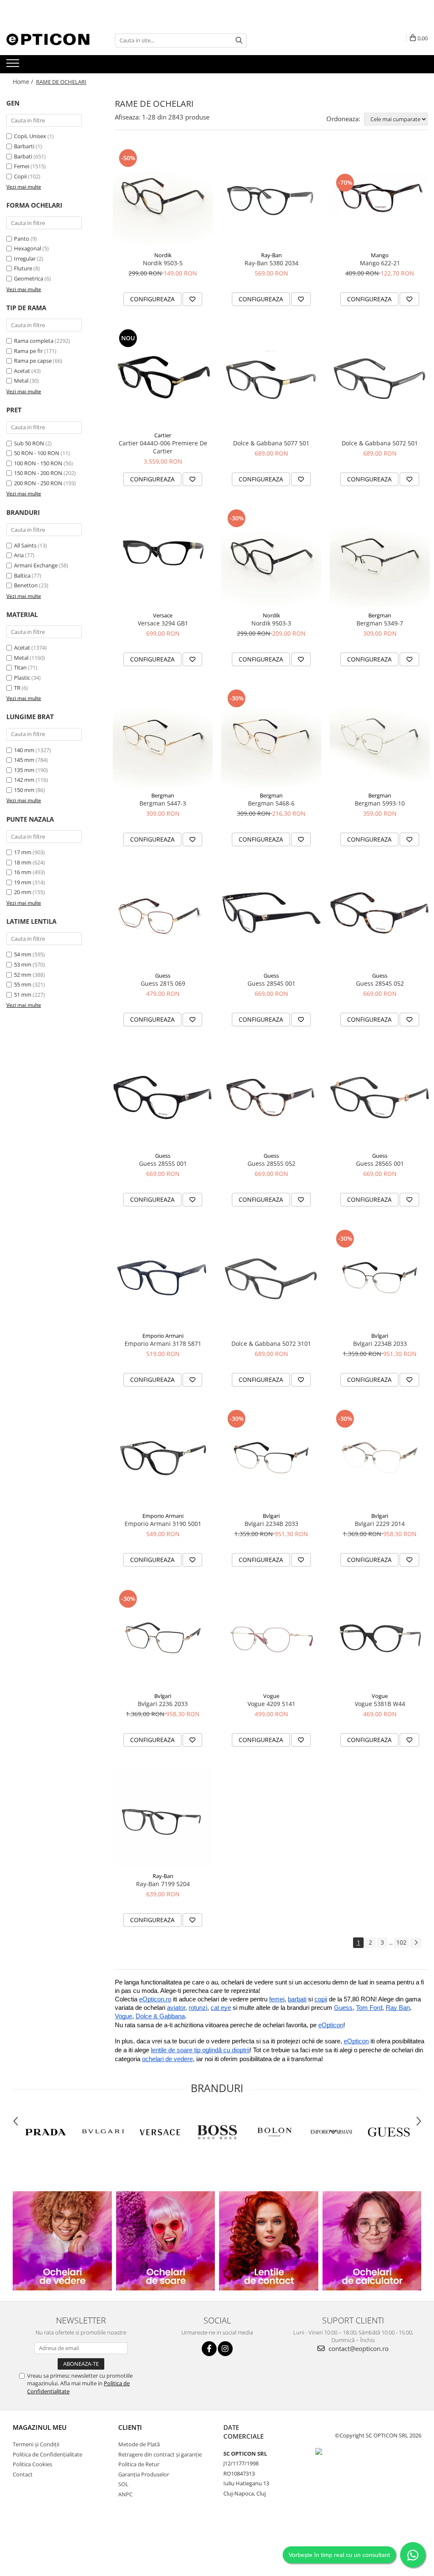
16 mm (23, 872)
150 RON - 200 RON (38, 473)
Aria (19, 555)
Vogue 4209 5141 (271, 1704)
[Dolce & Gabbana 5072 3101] (271, 1278)
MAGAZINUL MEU (40, 2427)
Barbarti (24, 146)
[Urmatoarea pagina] (416, 1943)
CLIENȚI (130, 2427)
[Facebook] (209, 2349)
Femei (22, 166)
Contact (23, 2474)
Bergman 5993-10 (380, 803)
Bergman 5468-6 (271, 803)
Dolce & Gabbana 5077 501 (271, 443)
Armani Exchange (36, 565)
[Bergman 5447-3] (163, 737)
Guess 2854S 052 (380, 983)
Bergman (380, 615)
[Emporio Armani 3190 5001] (163, 1458)
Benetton (26, 585)
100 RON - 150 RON (38, 463)
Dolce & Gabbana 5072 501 (380, 443)
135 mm (24, 770)
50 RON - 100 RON (37, 453)
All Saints (25, 545)
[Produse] (14, 66)
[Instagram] (225, 2349)
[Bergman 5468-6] (271, 737)
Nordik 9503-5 (163, 263)
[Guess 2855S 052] (271, 1098)
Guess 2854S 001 (271, 983)
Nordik (163, 255)
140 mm (24, 750)
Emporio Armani (163, 1336)
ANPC (125, 2494)
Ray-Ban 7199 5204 (163, 1884)
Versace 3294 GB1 (163, 623)
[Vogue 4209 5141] (271, 1638)
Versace (163, 615)
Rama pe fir (28, 351)
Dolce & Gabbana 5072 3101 (271, 1344)
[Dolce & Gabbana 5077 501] (271, 377)
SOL (123, 2484)
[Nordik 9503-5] (163, 197)
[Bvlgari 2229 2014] (380, 1458)
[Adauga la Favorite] (192, 299)
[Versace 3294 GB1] (163, 557)
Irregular (25, 258)
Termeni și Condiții (36, 2444)
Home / (24, 82)
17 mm (23, 852)
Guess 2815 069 (163, 983)
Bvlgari (380, 1336)
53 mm (23, 964)
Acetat (22, 371)
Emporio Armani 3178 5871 (163, 1344)
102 (401, 1942)
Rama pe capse (33, 361)
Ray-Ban (271, 255)
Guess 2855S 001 (163, 1163)
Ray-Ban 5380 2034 (271, 263)
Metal (21, 381)
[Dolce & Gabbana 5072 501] (380, 377)
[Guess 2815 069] (163, 917)
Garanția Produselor (144, 2474)
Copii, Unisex (30, 136)
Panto (22, 239)
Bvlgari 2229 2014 (380, 1524)
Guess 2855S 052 (271, 1163)
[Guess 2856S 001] (380, 1098)
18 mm (23, 862)
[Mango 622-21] (380, 197)
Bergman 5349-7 (380, 623)
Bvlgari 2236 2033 (163, 1704)
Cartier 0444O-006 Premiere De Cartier (163, 447)
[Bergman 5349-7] (380, 557)
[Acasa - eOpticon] (49, 40)
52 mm (23, 975)
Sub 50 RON (29, 443)
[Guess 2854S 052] (380, 917)
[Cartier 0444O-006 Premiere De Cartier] (163, 377)
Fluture (23, 268)
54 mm (23, 954)
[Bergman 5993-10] (380, 737)
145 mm (24, 760)
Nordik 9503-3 (271, 623)
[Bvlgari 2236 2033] (163, 1638)
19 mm (23, 882)
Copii (20, 176)
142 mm (24, 780)
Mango (380, 255)
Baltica (22, 575)
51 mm (23, 995)
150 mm (24, 790)
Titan (20, 667)
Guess (163, 975)
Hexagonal (28, 248)
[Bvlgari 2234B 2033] (380, 1278)
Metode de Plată (139, 2444)
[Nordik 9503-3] (271, 557)
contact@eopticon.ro (358, 2348)
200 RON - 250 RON (38, 483)
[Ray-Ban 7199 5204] (163, 1818)
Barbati (23, 156)
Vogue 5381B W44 (380, 1704)
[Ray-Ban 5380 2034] (271, 197)
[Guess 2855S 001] (163, 1098)
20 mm (23, 892)
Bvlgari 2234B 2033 (380, 1344)
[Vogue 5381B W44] (380, 1638)
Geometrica (29, 278)
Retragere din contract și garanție (160, 2454)
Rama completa (34, 341)
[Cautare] (239, 40)
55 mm (23, 984)
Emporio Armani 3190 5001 (163, 1524)
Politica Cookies (32, 2464)
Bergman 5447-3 (163, 803)
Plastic (22, 678)
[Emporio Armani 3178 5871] (163, 1278)
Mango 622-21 (380, 263)
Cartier (163, 435)
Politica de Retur (139, 2464)
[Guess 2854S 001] (271, 917)
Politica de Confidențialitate (47, 2454)
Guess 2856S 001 (380, 1163)
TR (17, 688)
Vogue (271, 1696)
